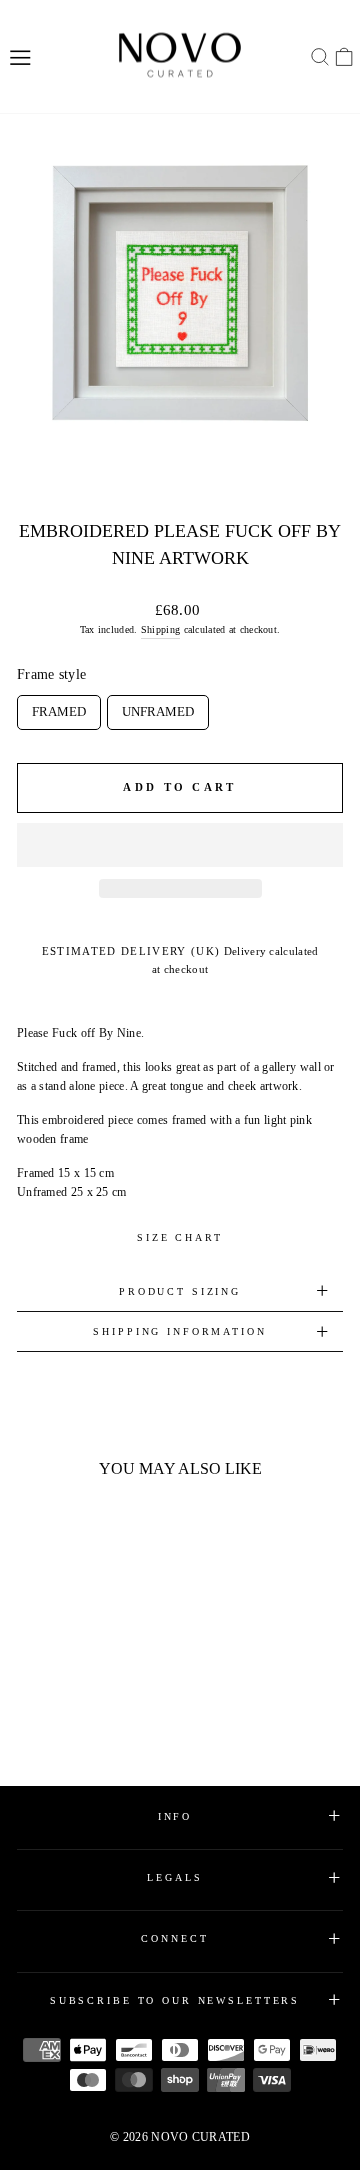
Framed (59, 707)
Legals (174, 1877)
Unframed (158, 707)
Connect (174, 1938)
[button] (180, 845)
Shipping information (179, 1331)
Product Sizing (180, 1291)
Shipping (160, 629)
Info (175, 1816)
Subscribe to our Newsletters (175, 2000)
